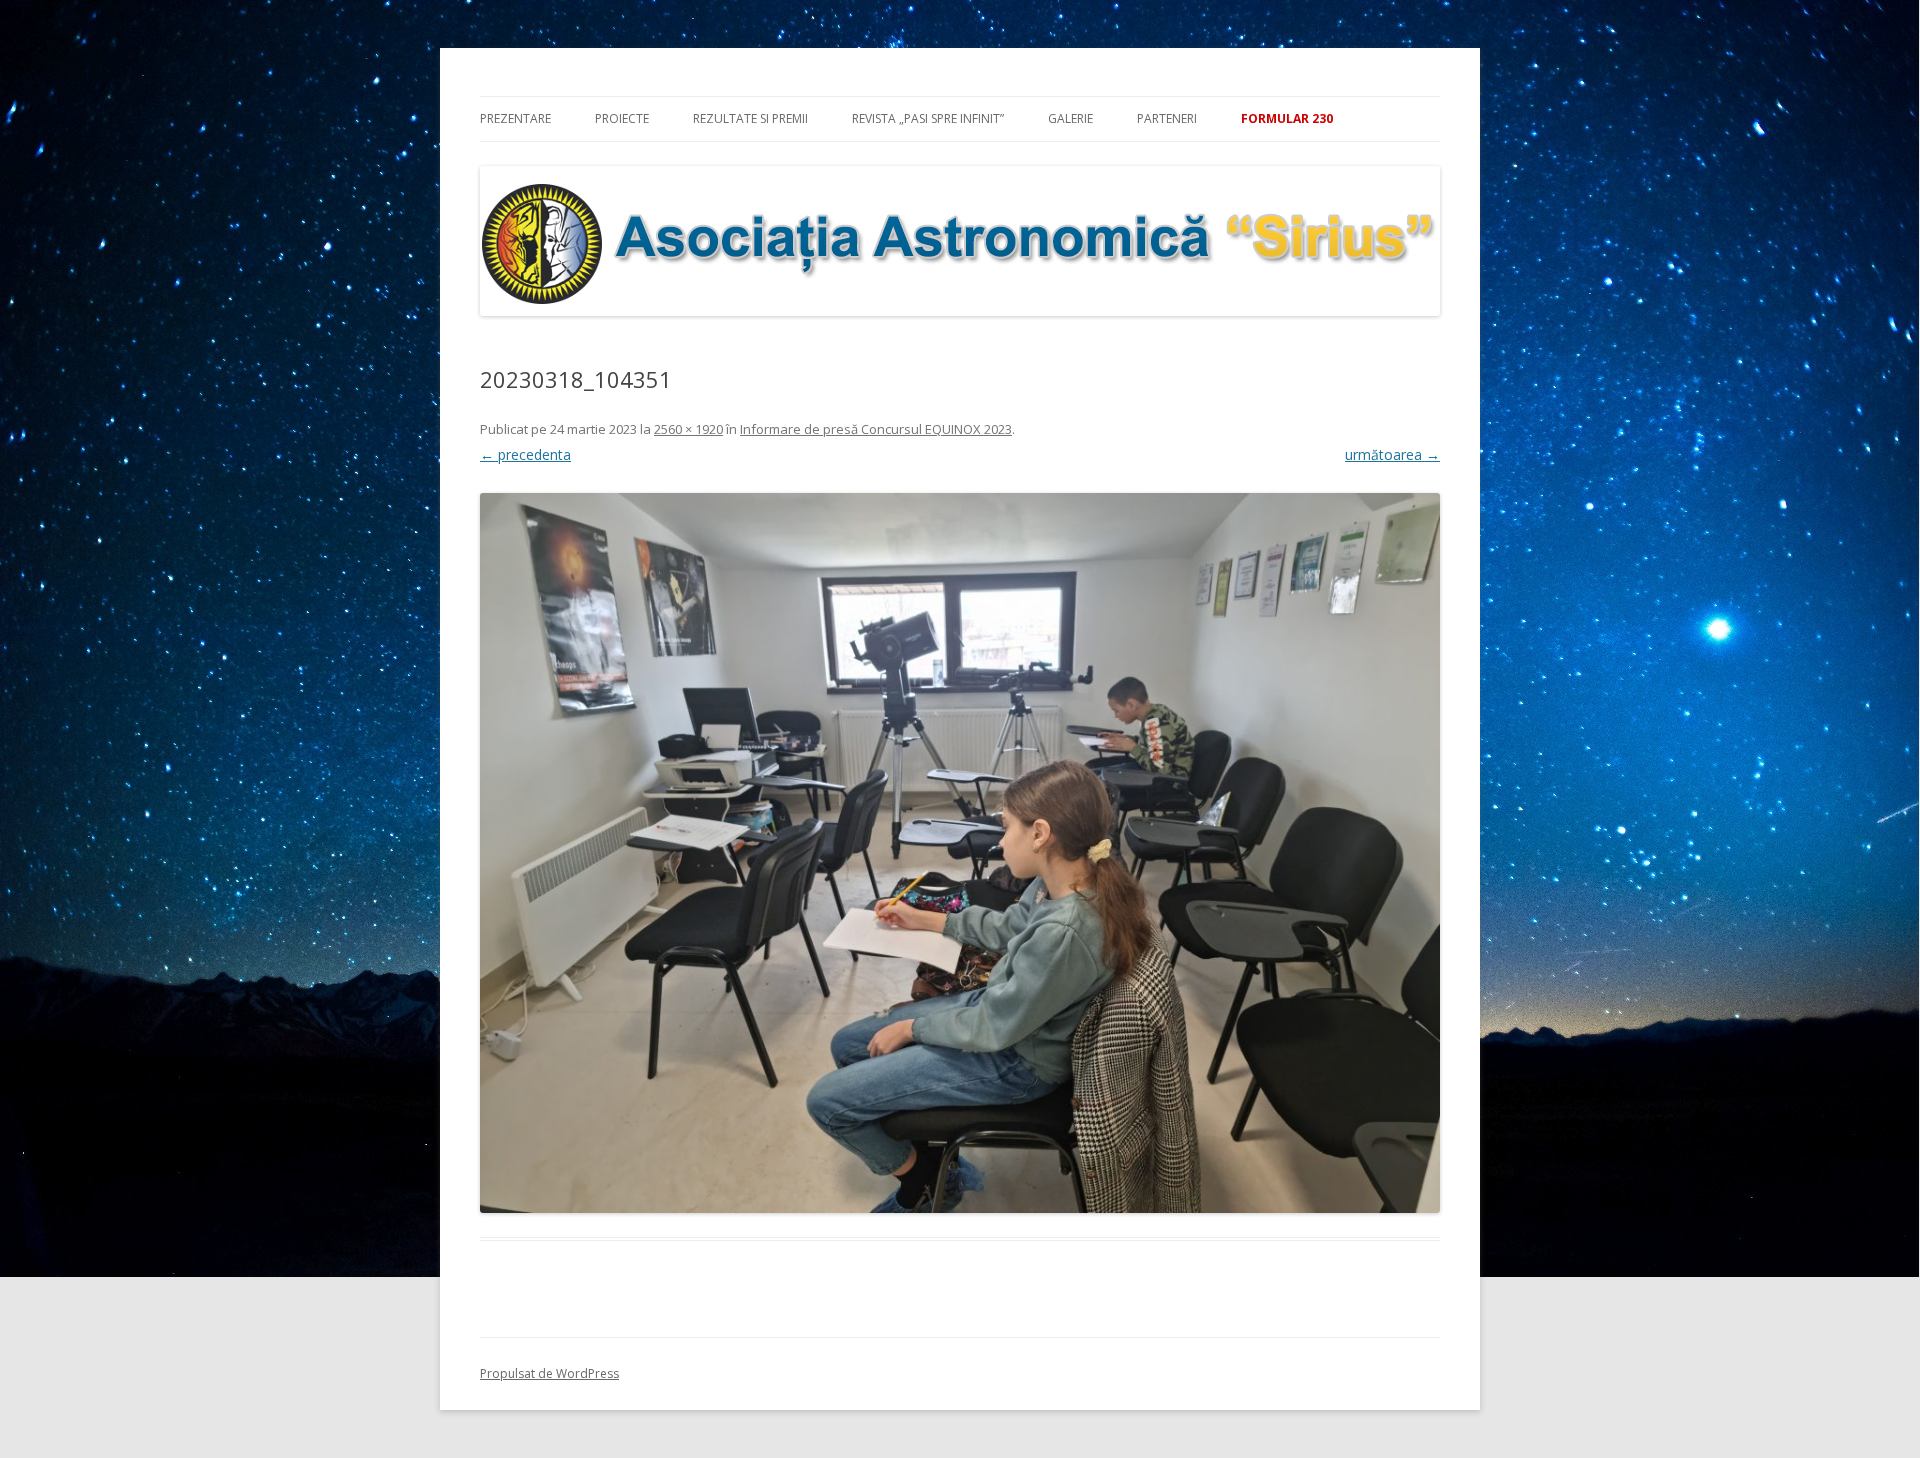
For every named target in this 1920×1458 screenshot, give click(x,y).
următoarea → (1392, 454)
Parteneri (1167, 118)
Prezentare (515, 118)
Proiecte (622, 118)
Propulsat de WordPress (549, 1373)
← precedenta (525, 454)
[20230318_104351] (960, 853)
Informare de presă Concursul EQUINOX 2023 (876, 429)
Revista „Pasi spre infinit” (928, 118)
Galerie (1070, 118)
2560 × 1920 (688, 429)
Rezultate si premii (750, 118)
